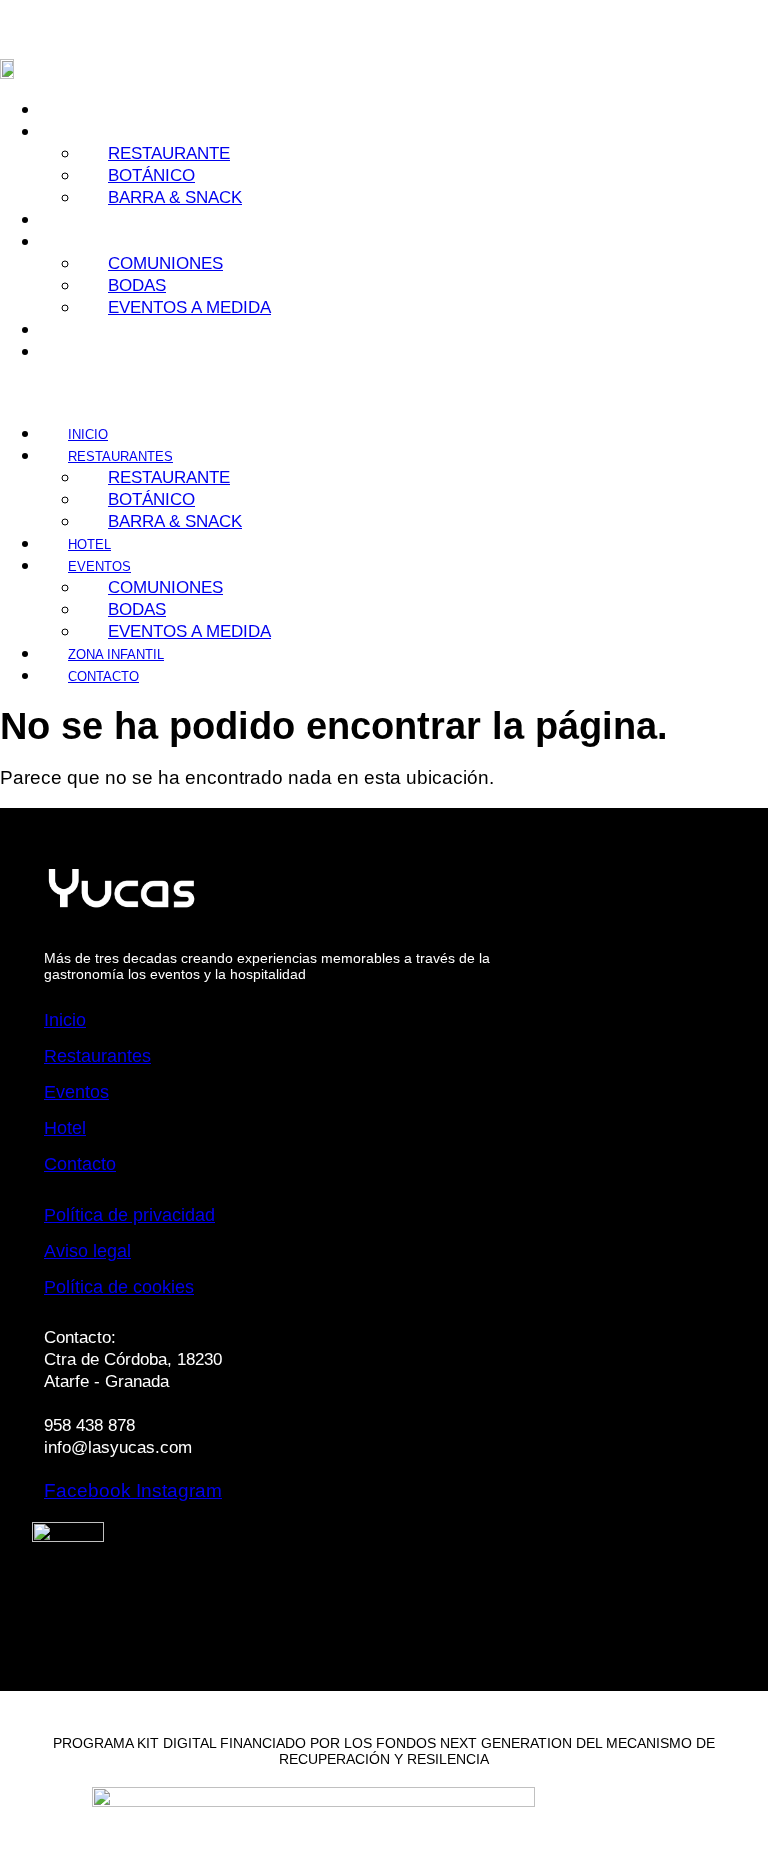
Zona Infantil (100, 330)
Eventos (76, 1092)
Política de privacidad (129, 1215)
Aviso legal (87, 1251)
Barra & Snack (175, 197)
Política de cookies (119, 1287)
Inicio (72, 110)
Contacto (87, 352)
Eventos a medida (189, 307)
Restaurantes (97, 1056)
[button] (212, 392)
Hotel (73, 220)
